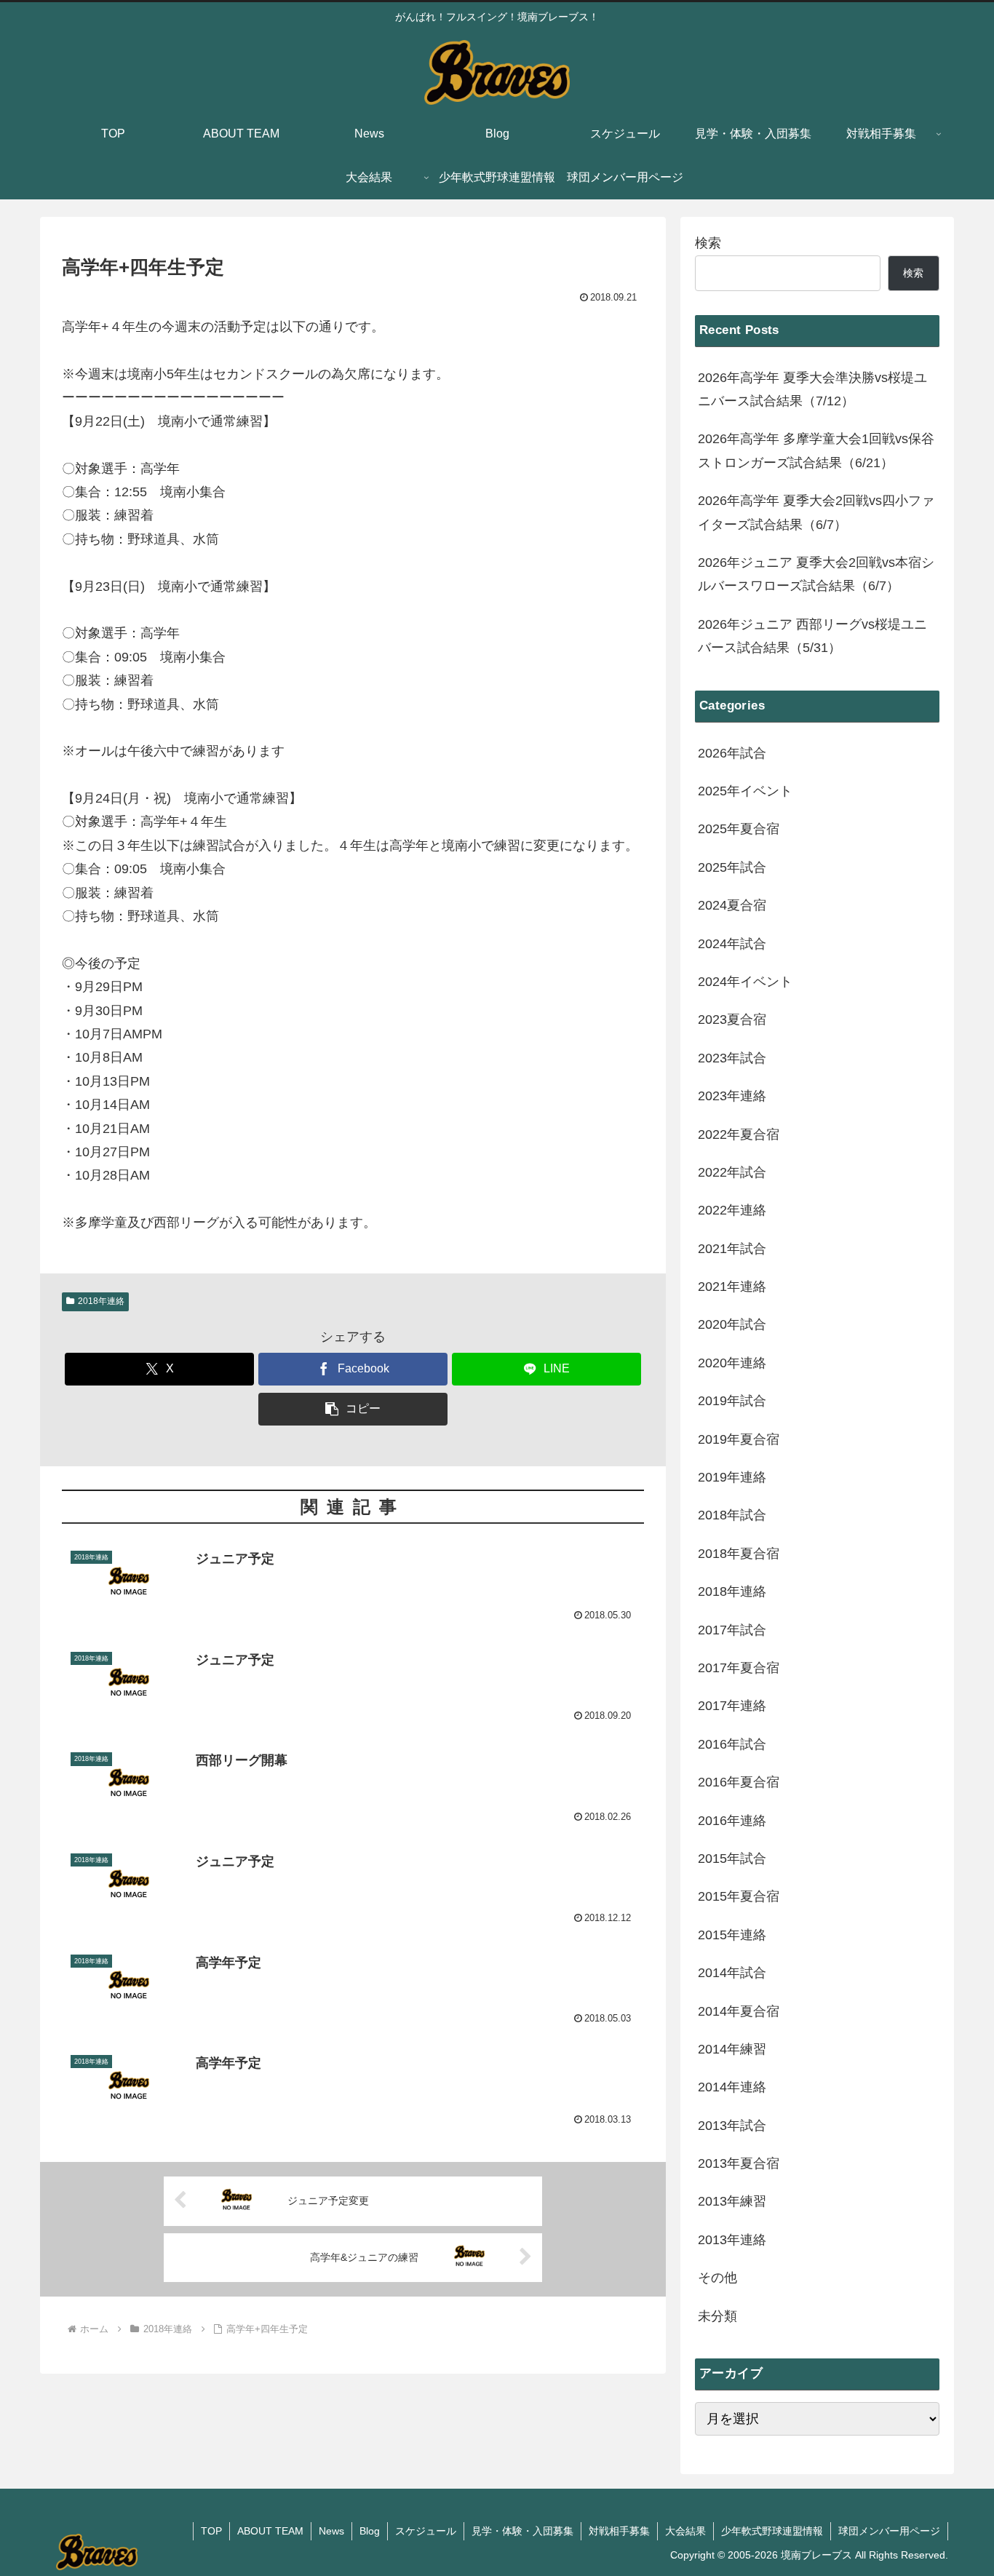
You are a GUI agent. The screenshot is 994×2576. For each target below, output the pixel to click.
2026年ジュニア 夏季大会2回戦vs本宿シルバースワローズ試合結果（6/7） (816, 574)
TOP (211, 2531)
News (331, 2531)
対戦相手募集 (619, 2531)
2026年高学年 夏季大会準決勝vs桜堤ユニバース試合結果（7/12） (812, 389)
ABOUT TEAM (270, 2531)
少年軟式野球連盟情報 (772, 2531)
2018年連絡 (101, 1301)
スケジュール (426, 2531)
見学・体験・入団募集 (522, 2531)
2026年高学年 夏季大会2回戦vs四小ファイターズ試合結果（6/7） (816, 512)
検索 (708, 243)
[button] (353, 1409)
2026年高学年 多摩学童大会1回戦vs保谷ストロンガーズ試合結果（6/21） (816, 450)
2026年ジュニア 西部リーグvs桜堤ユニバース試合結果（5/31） (812, 636)
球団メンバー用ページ (889, 2531)
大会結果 (685, 2531)
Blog (370, 2531)
